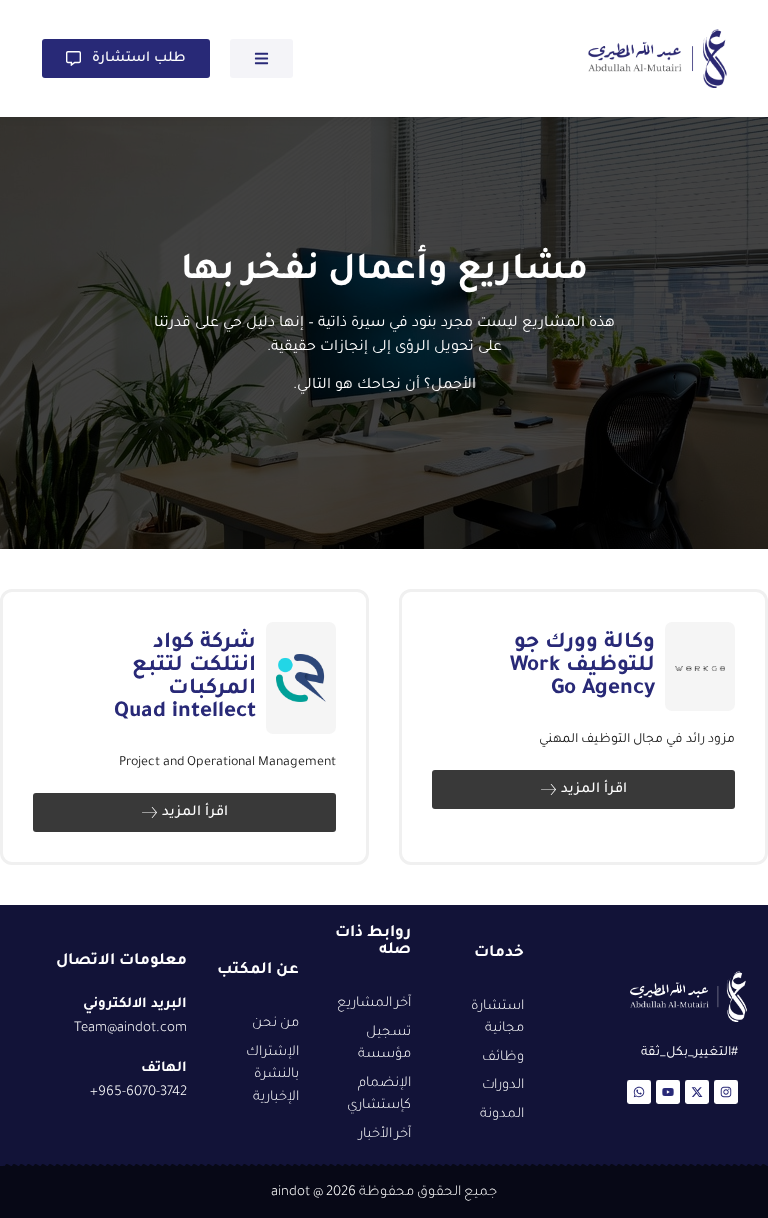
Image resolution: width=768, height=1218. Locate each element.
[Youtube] (668, 1092)
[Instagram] (726, 1092)
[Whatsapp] (639, 1092)
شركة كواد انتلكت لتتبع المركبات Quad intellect (185, 678)
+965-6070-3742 (138, 1092)
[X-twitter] (697, 1092)
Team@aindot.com (130, 1028)
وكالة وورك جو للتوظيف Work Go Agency (582, 666)
